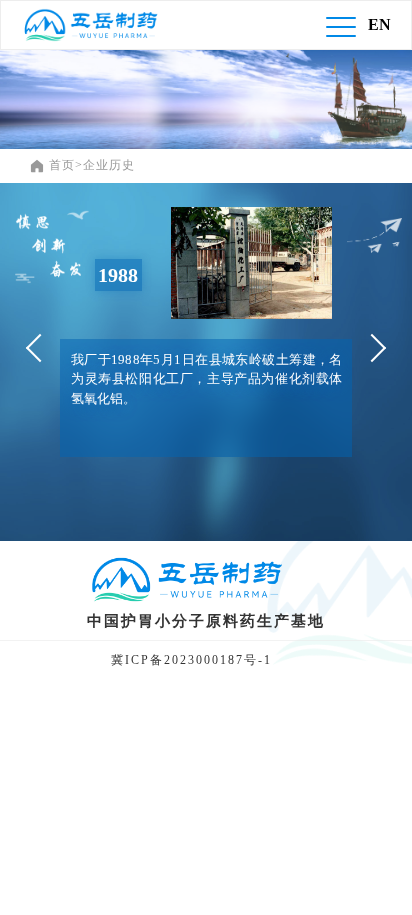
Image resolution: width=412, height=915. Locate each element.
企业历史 (109, 165)
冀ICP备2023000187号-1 (191, 660)
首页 (62, 165)
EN (379, 24)
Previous (40, 348)
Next (372, 348)
